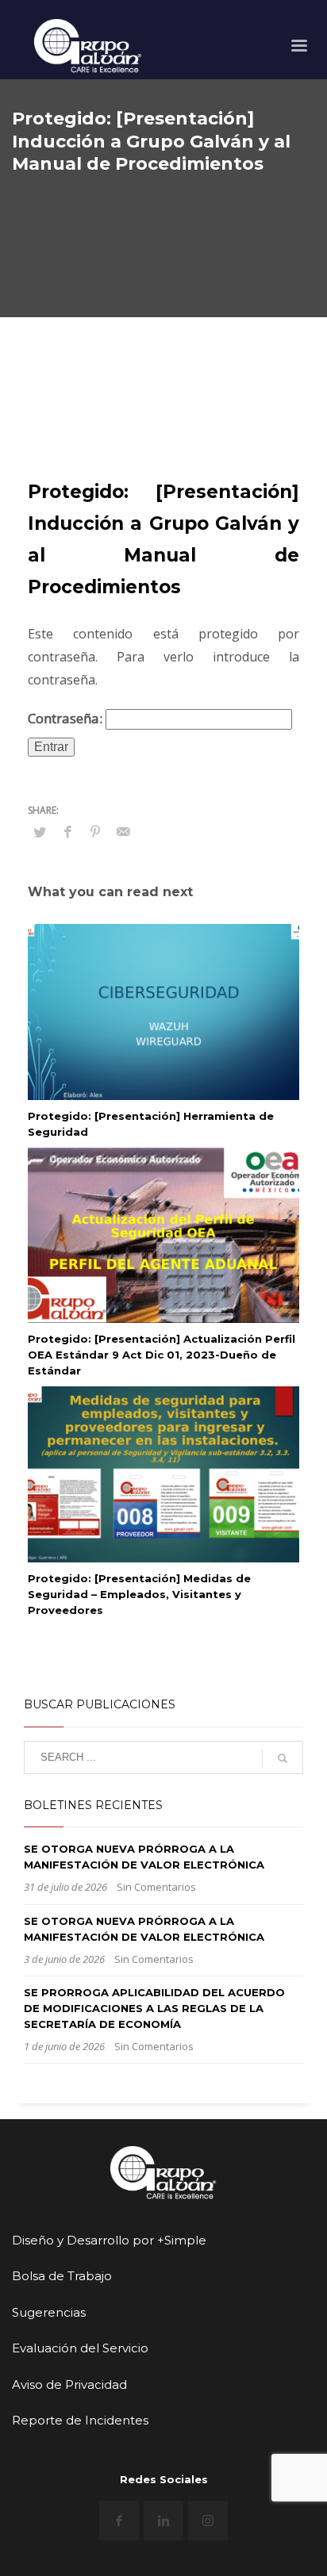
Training (96, 407)
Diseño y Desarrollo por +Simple (109, 2240)
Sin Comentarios (156, 1887)
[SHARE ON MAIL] (123, 831)
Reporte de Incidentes (80, 2420)
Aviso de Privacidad (69, 2384)
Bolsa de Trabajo (62, 2276)
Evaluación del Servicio (80, 2348)
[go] (283, 1758)
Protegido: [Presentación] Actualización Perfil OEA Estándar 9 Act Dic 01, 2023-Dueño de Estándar (162, 1355)
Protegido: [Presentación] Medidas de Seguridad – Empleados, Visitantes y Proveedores (139, 1594)
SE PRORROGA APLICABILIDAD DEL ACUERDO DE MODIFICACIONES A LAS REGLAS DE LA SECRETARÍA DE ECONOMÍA (154, 2008)
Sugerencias (49, 2312)
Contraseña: (67, 718)
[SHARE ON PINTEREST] (95, 831)
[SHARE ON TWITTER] (40, 832)
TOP (28, 2344)
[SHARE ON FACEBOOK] (67, 831)
